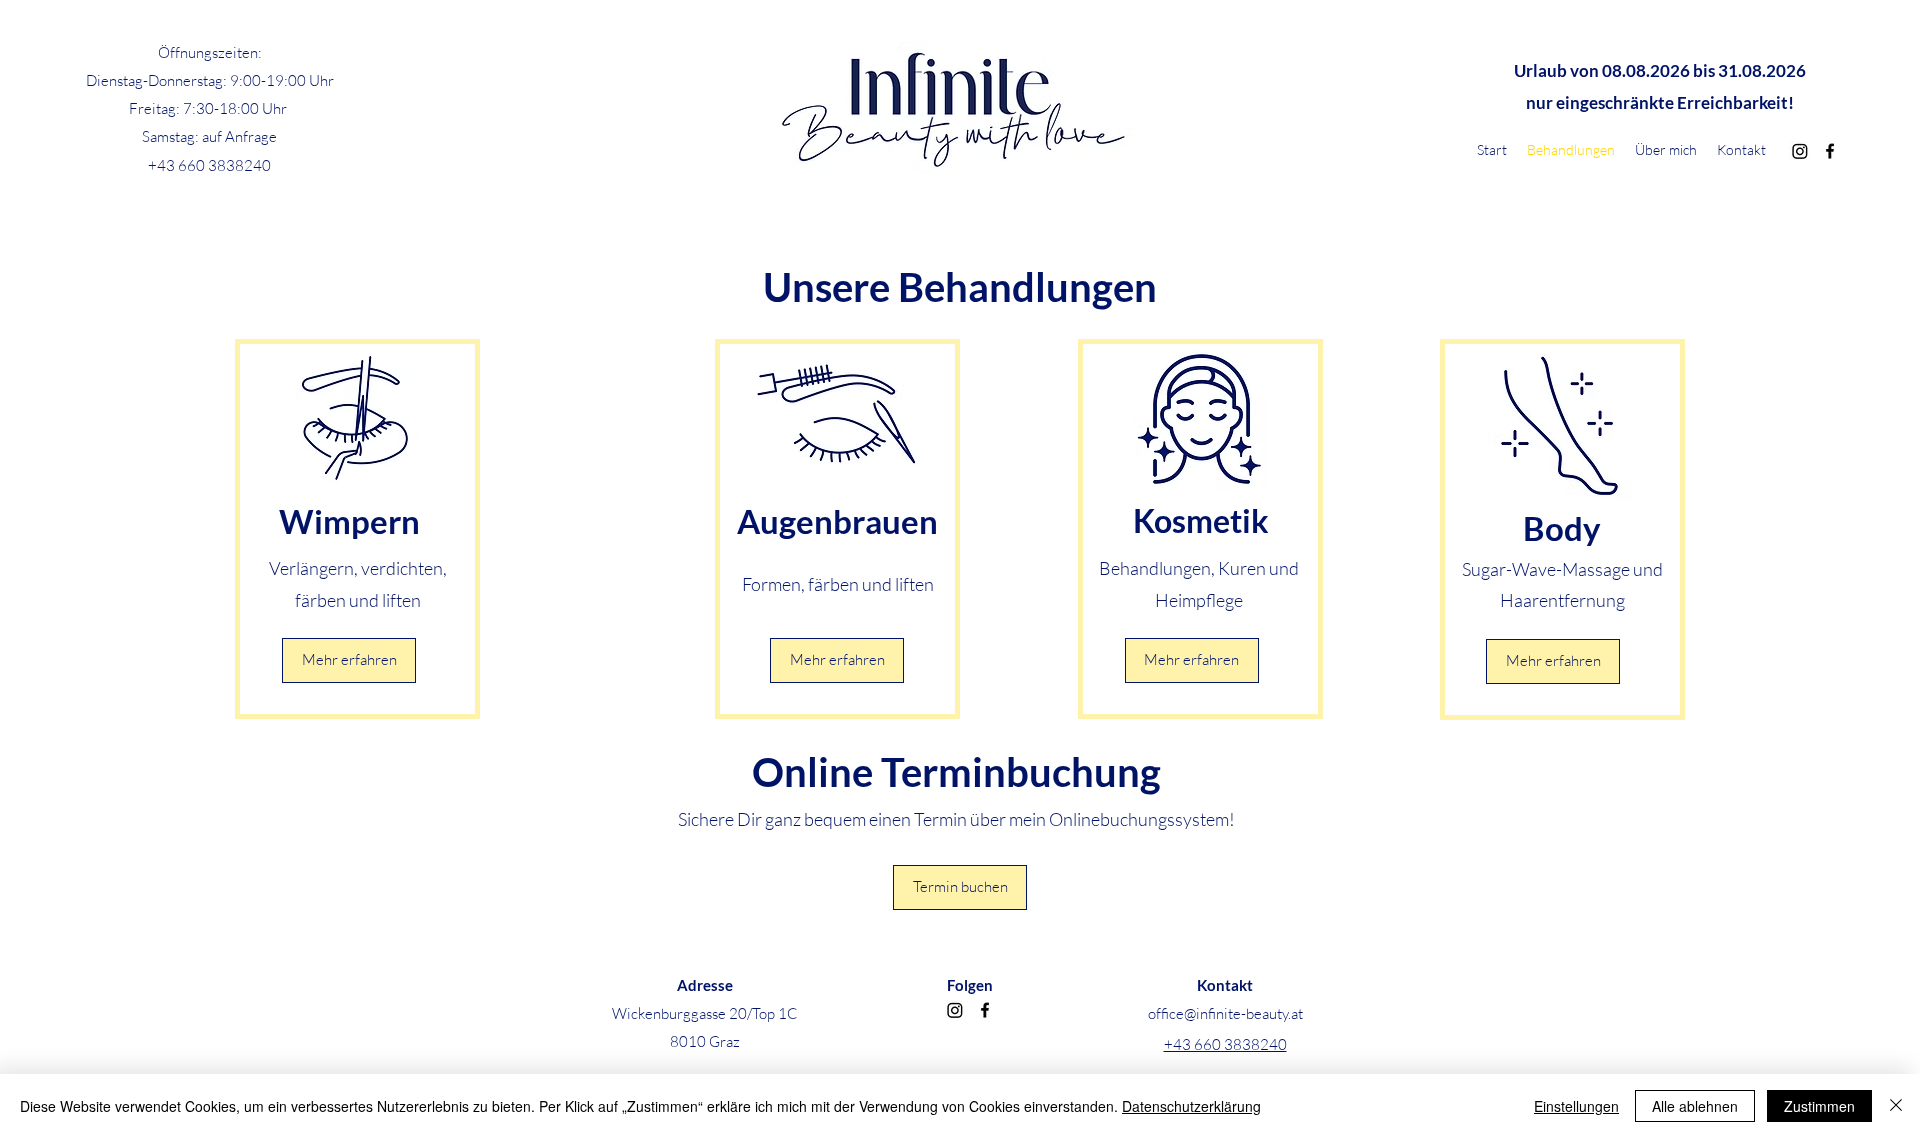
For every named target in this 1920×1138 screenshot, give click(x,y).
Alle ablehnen (1695, 1106)
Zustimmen (1819, 1106)
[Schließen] (1896, 1106)
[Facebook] (1830, 151)
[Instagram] (1800, 151)
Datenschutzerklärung (1191, 1106)
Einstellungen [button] (1576, 1106)
